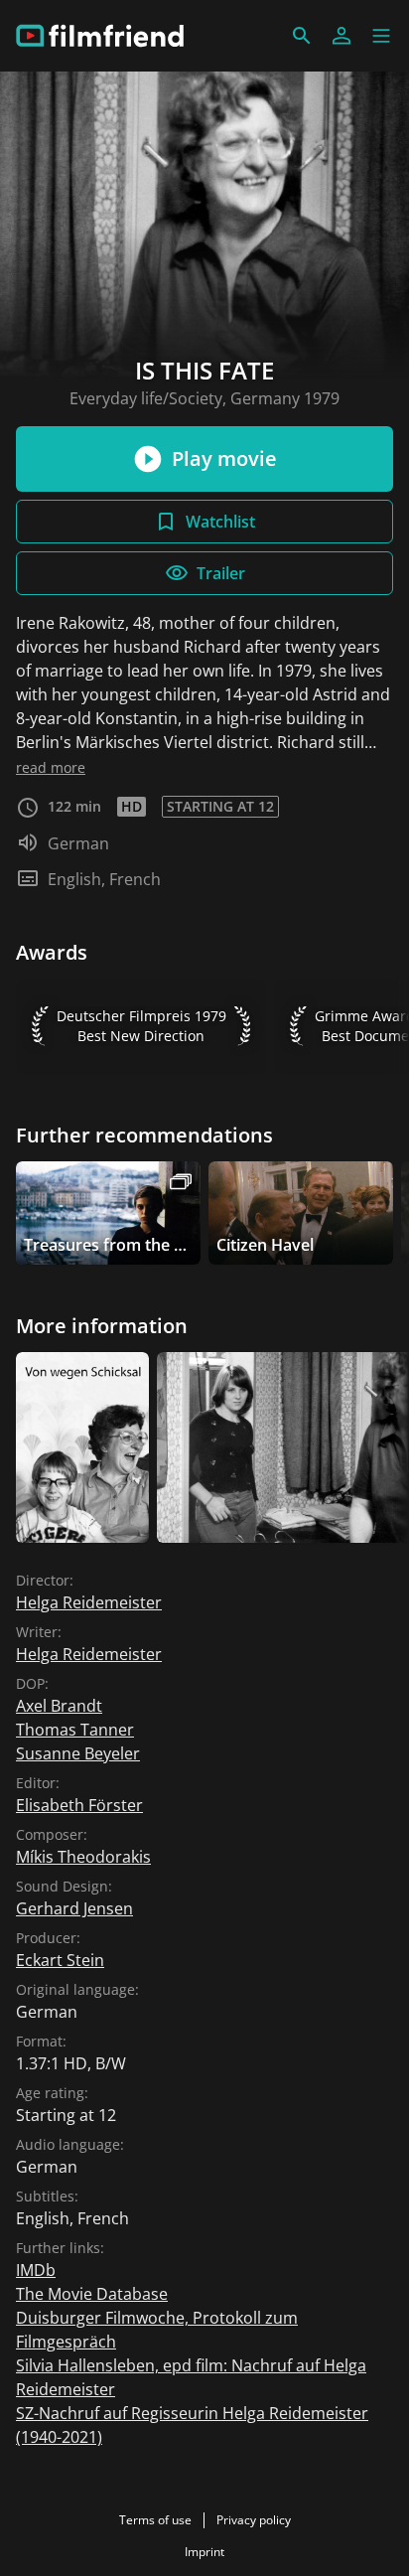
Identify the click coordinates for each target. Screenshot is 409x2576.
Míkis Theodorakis (83, 1857)
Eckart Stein (60, 1960)
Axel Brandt (59, 1706)
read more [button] (51, 767)
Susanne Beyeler (78, 1753)
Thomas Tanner (75, 1730)
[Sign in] (341, 36)
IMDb (36, 2270)
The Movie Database (92, 2294)
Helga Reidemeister (89, 1602)
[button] (381, 36)
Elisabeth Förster (79, 1805)
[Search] (302, 36)
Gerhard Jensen (74, 1908)
